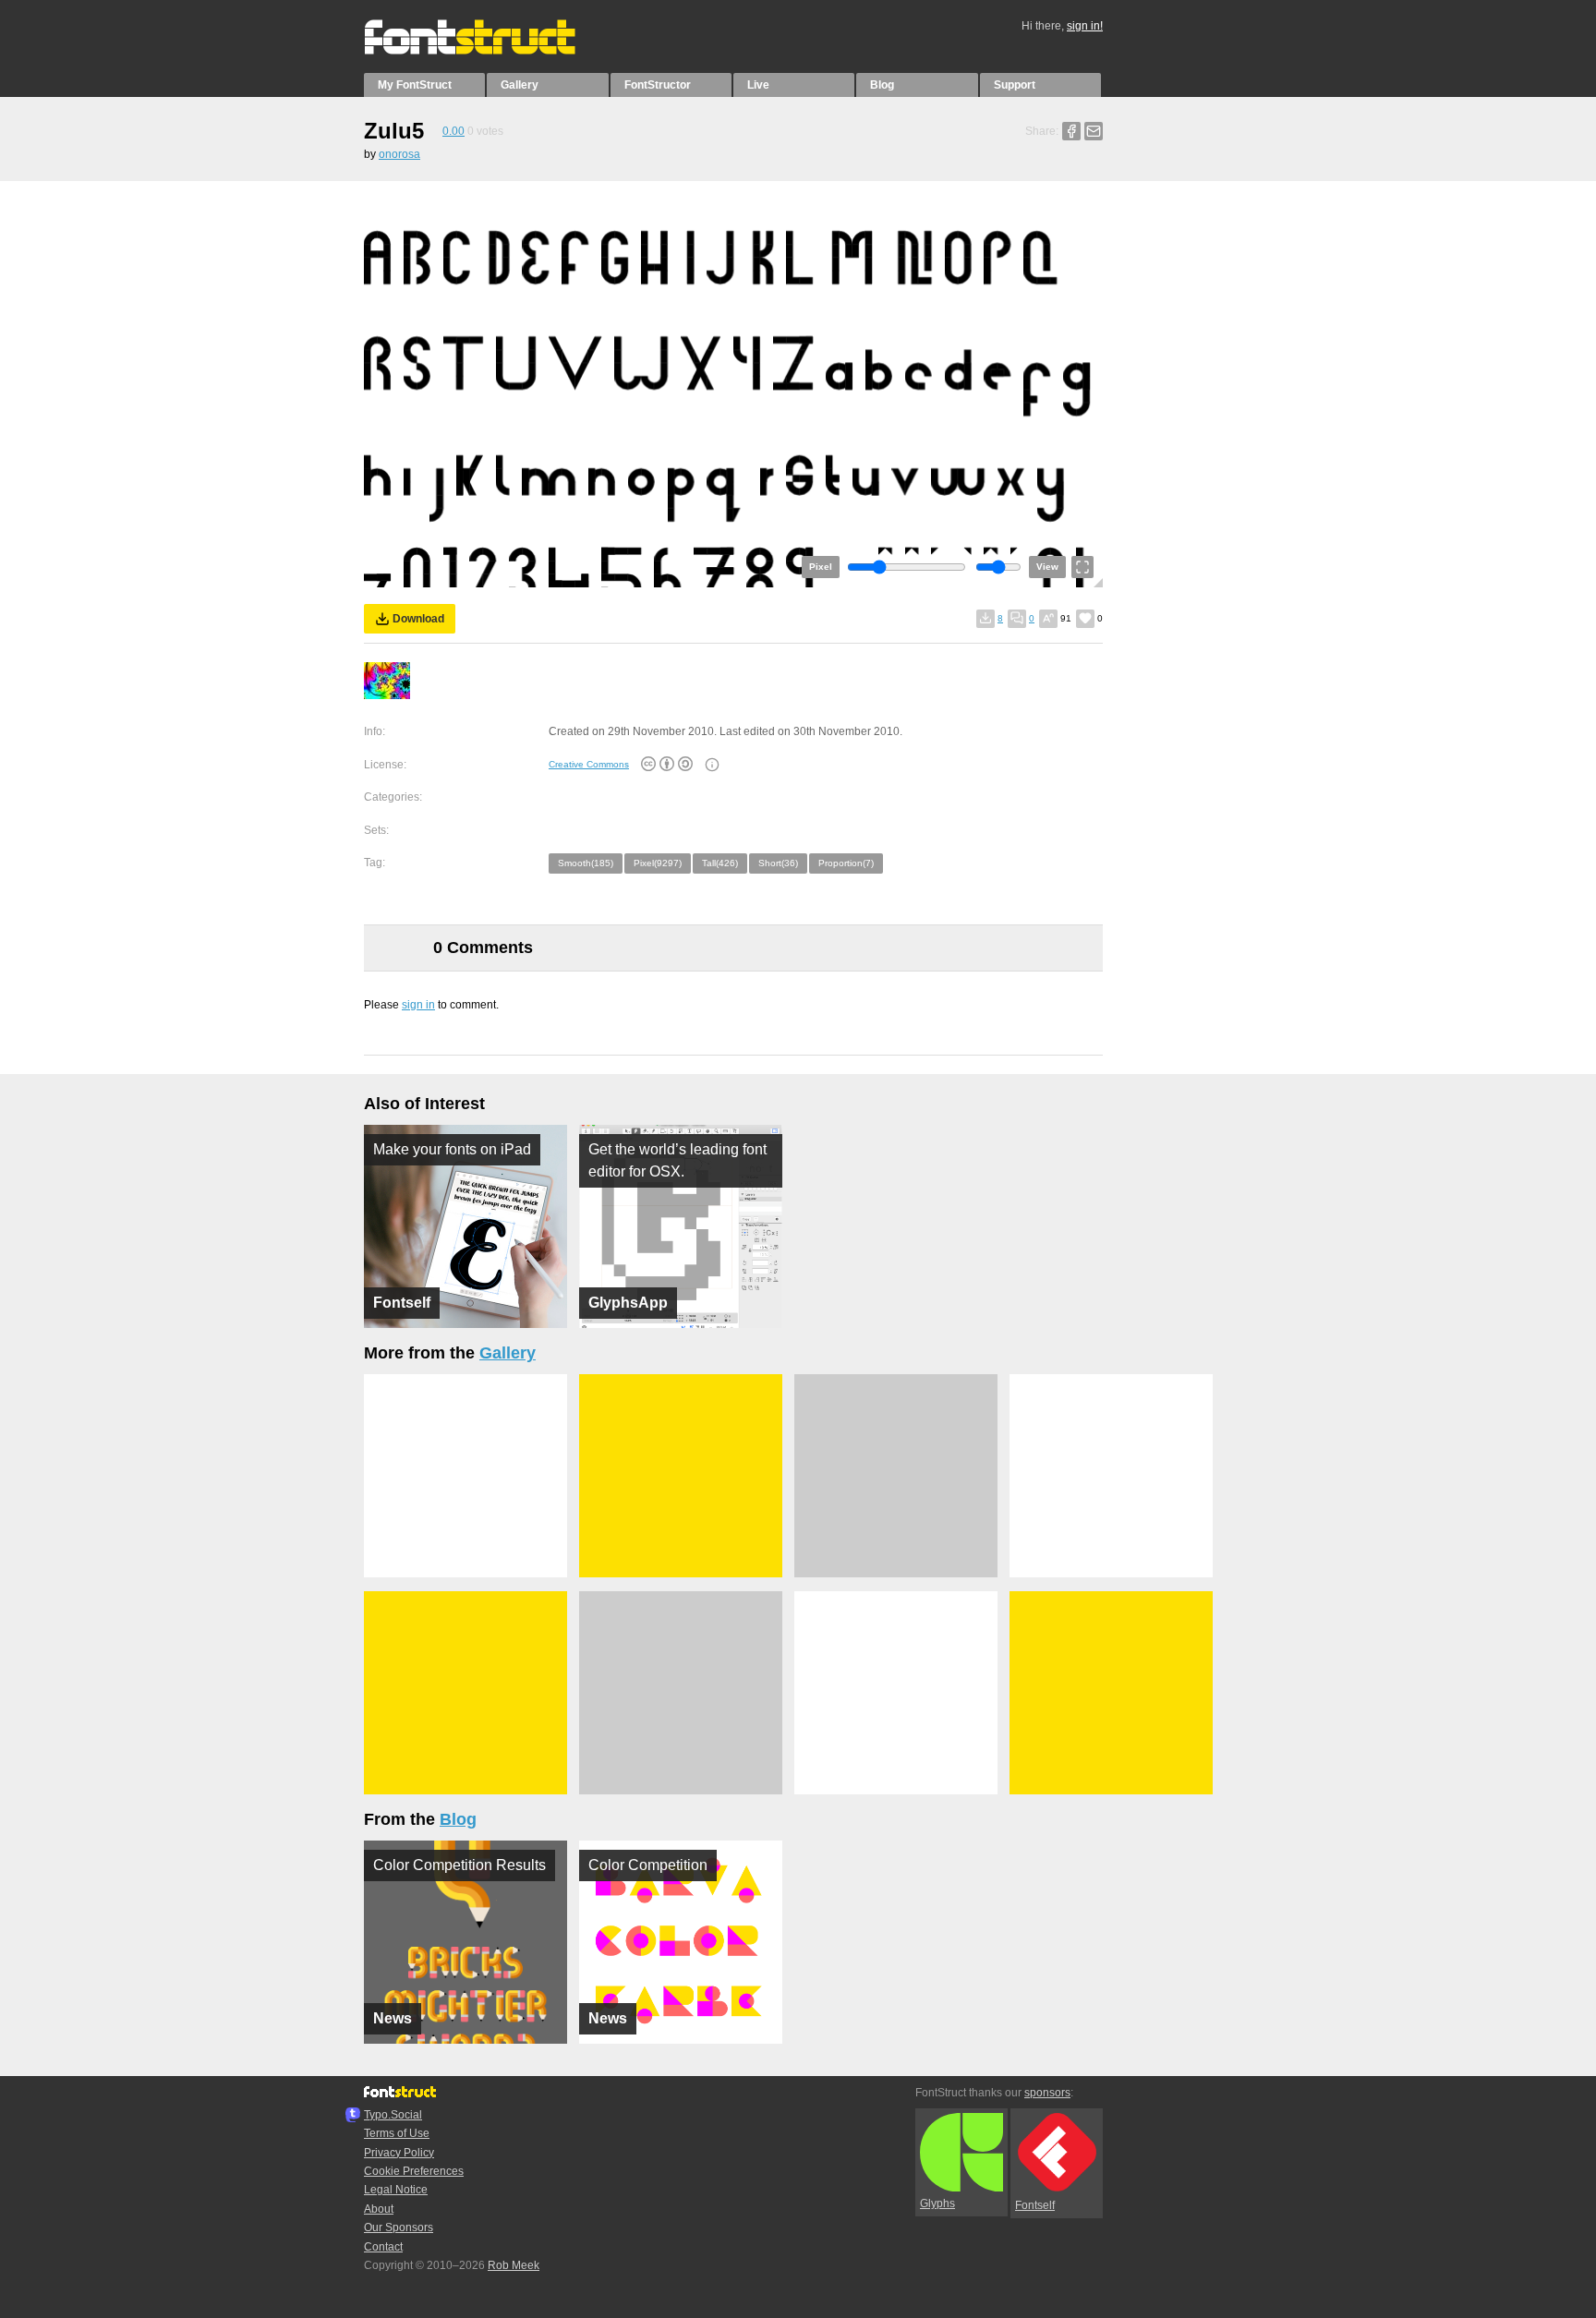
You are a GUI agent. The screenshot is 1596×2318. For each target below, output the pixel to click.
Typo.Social (393, 2115)
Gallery (520, 85)
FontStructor (658, 85)
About (379, 2209)
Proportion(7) (846, 863)
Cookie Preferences (414, 2171)
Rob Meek (514, 2265)
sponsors (1047, 2093)
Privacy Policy (399, 2153)
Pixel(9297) (658, 863)
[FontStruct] (489, 51)
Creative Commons (589, 764)
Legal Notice (396, 2190)
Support (1015, 85)
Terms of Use (397, 2133)
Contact (383, 2247)
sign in (418, 1005)
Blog (882, 85)
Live (758, 85)
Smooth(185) (586, 863)
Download (418, 619)
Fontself (1035, 2205)
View (1047, 567)
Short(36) (778, 863)
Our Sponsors (399, 2227)
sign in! (1085, 26)
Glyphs (937, 2203)
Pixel (821, 567)
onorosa (399, 154)
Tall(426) (720, 863)
